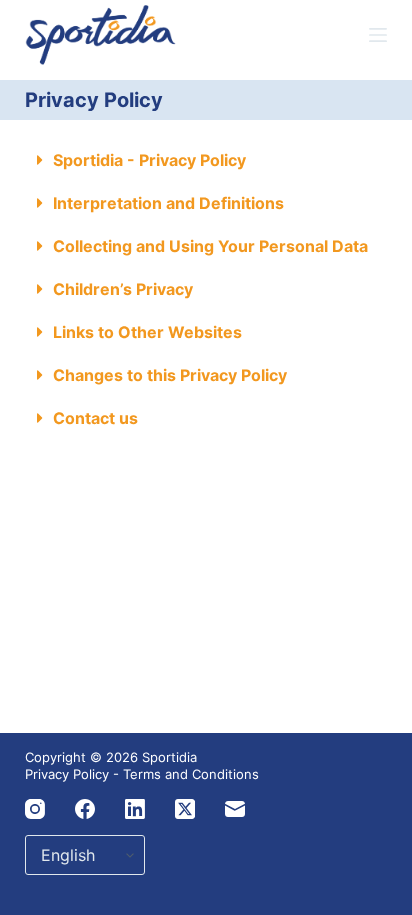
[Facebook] (85, 809)
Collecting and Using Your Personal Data (210, 246)
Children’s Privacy (123, 289)
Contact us (95, 418)
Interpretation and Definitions (168, 203)
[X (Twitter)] (185, 809)
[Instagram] (35, 809)
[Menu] (378, 35)
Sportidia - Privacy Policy (149, 160)
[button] (206, 160)
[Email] (235, 809)
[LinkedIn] (135, 809)
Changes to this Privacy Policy (170, 375)
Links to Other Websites (147, 332)
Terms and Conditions (191, 774)
